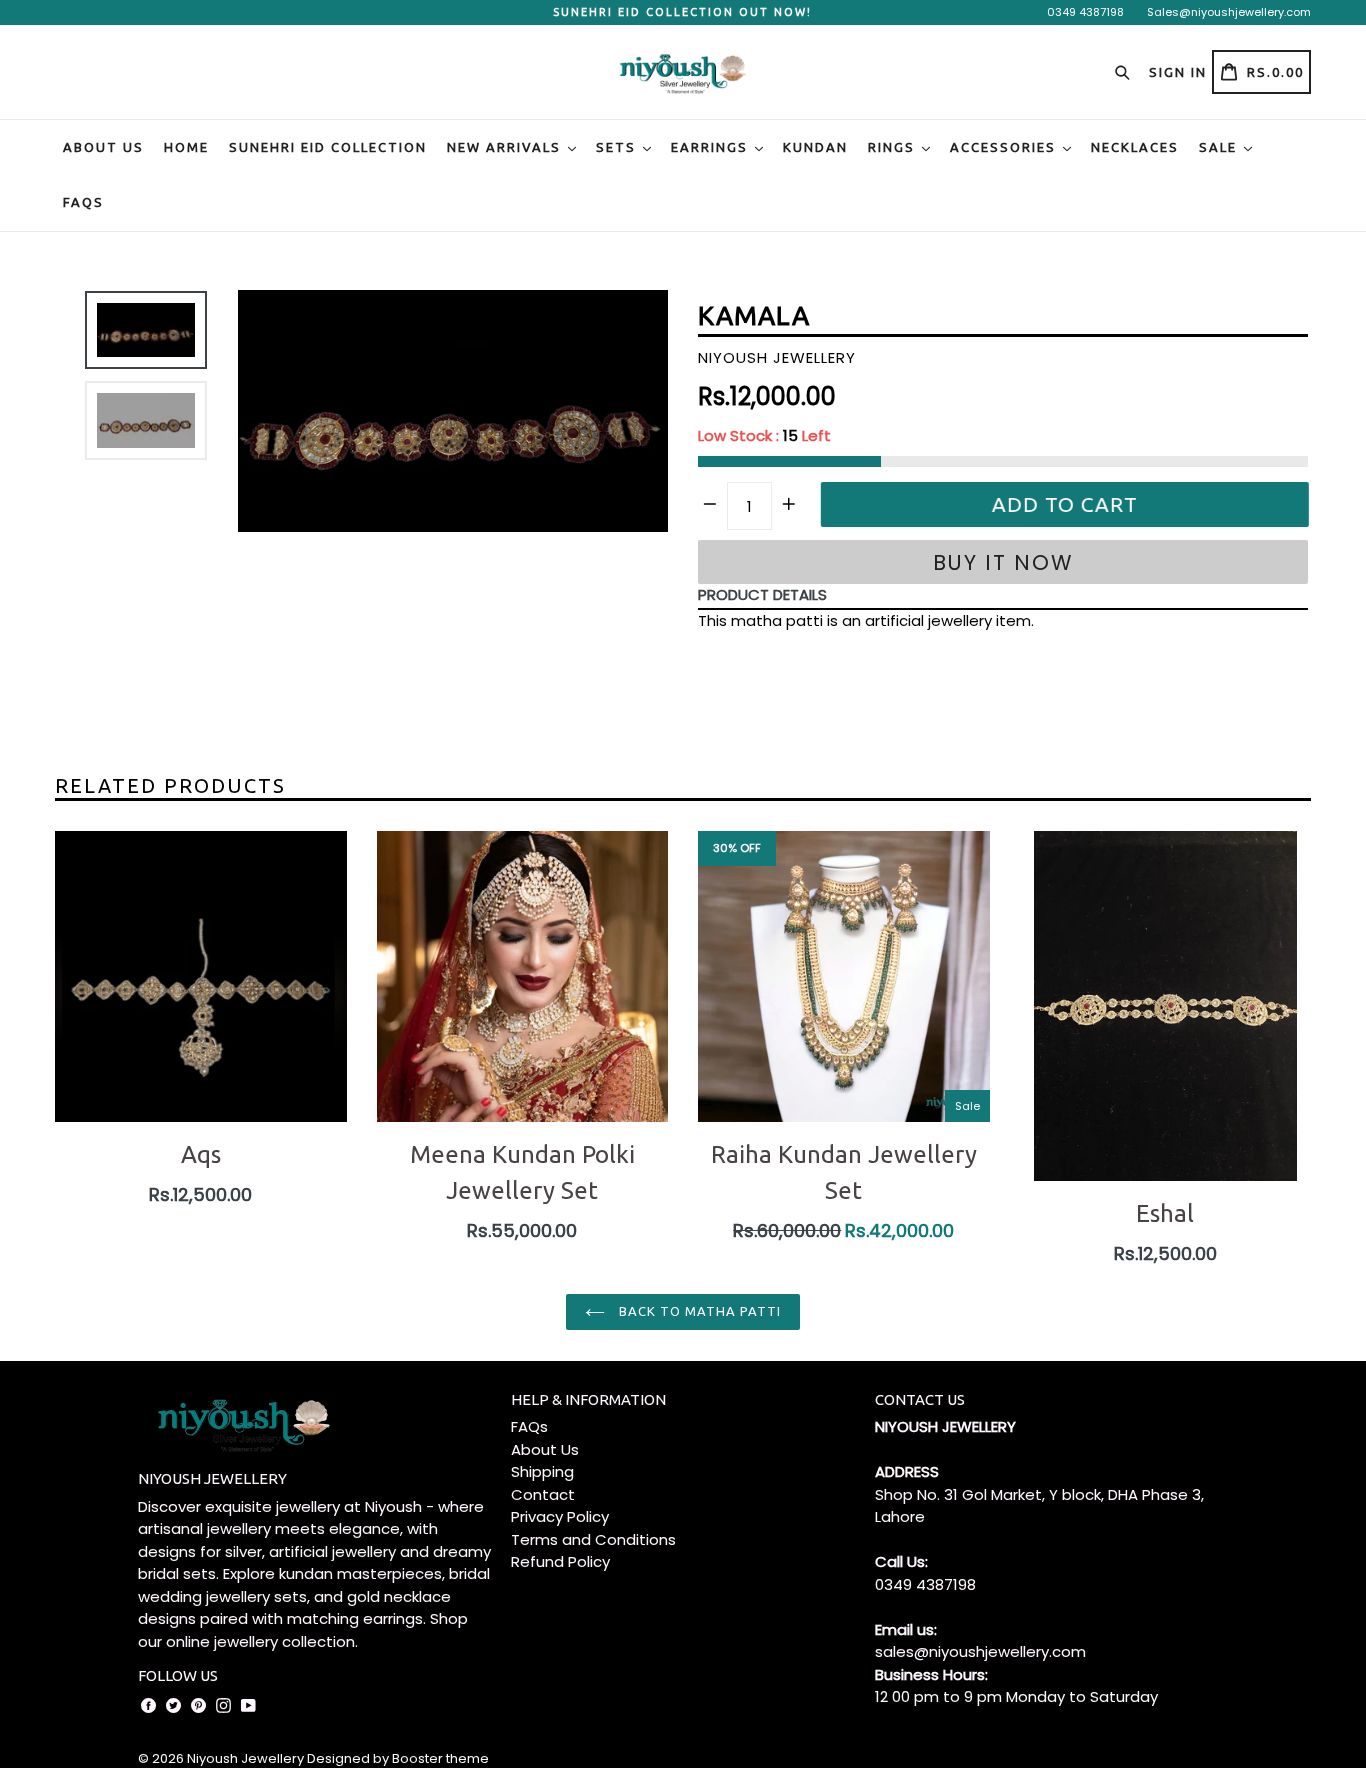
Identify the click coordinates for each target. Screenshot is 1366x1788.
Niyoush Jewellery (245, 1758)
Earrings (712, 147)
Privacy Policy (560, 1516)
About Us (103, 147)
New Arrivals (506, 147)
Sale (1220, 147)
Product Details (762, 594)
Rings (894, 147)
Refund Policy (560, 1561)
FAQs (83, 202)
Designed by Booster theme (398, 1758)
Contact (543, 1494)
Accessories (1005, 147)
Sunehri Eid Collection (328, 147)
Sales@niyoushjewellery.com (1229, 12)
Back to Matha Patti (698, 1311)
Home (186, 147)
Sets (618, 147)
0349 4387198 (1085, 12)
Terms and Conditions (593, 1539)
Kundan (815, 147)
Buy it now (1003, 562)
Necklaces (1135, 147)
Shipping (542, 1471)
